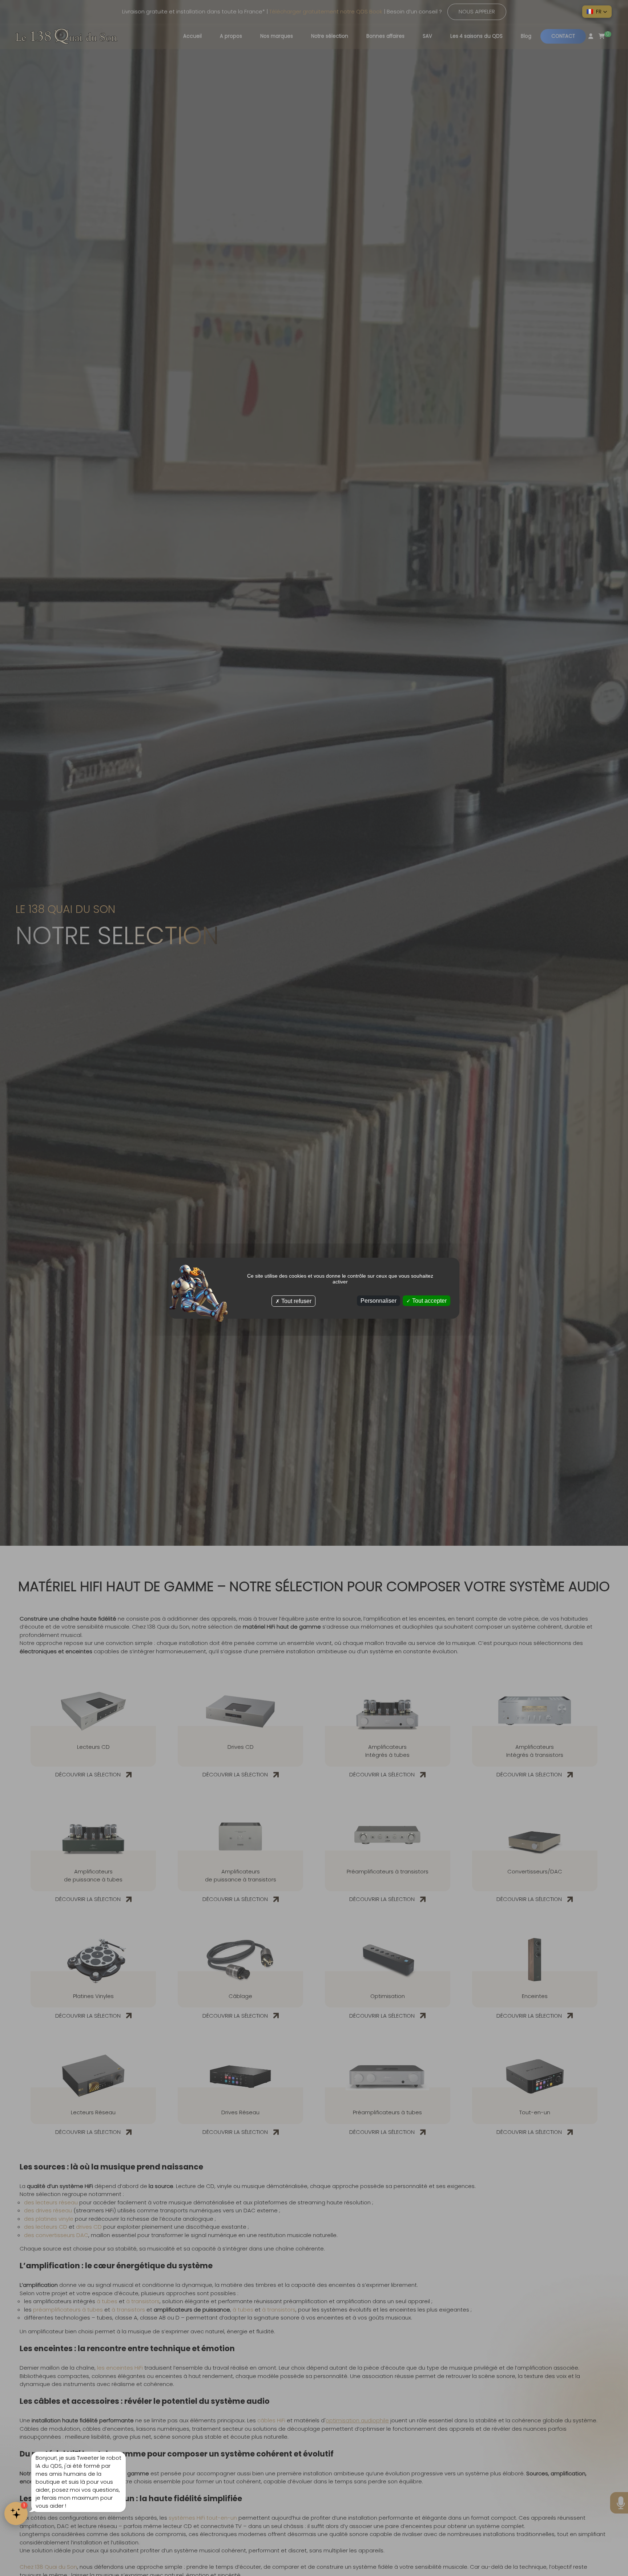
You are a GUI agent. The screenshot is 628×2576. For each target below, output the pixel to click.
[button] (597, 12)
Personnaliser (379, 1300)
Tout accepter (429, 1300)
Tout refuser (296, 1301)
